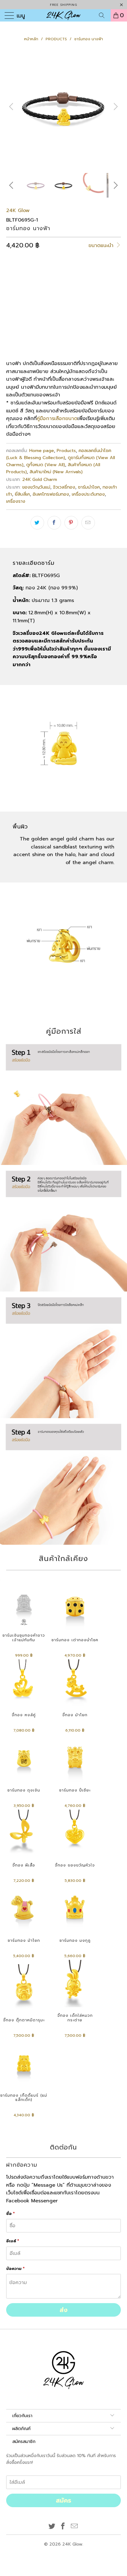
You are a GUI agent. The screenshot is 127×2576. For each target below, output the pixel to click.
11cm (15, 299)
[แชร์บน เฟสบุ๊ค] (54, 523)
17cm (76, 299)
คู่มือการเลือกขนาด (57, 419)
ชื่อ (10, 2214)
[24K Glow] (63, 15)
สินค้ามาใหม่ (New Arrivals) (56, 472)
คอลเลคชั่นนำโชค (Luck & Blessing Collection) (59, 454)
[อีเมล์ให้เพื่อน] (88, 523)
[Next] (115, 107)
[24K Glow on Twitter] (52, 2527)
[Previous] (12, 107)
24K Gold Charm (40, 479)
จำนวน (12, 317)
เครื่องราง (16, 501)
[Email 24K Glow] (75, 2527)
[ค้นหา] (104, 15)
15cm (55, 299)
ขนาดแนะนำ (102, 246)
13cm (35, 299)
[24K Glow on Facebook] (63, 2527)
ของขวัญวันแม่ (36, 487)
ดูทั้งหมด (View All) (46, 465)
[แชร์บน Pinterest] (71, 523)
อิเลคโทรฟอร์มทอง (51, 494)
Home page (42, 450)
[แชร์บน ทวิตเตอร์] (37, 523)
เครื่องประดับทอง (88, 494)
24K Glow (18, 210)
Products (66, 450)
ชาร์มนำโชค (89, 487)
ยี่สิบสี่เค (22, 494)
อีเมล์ (13, 2241)
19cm (96, 299)
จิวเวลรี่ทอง (64, 487)
